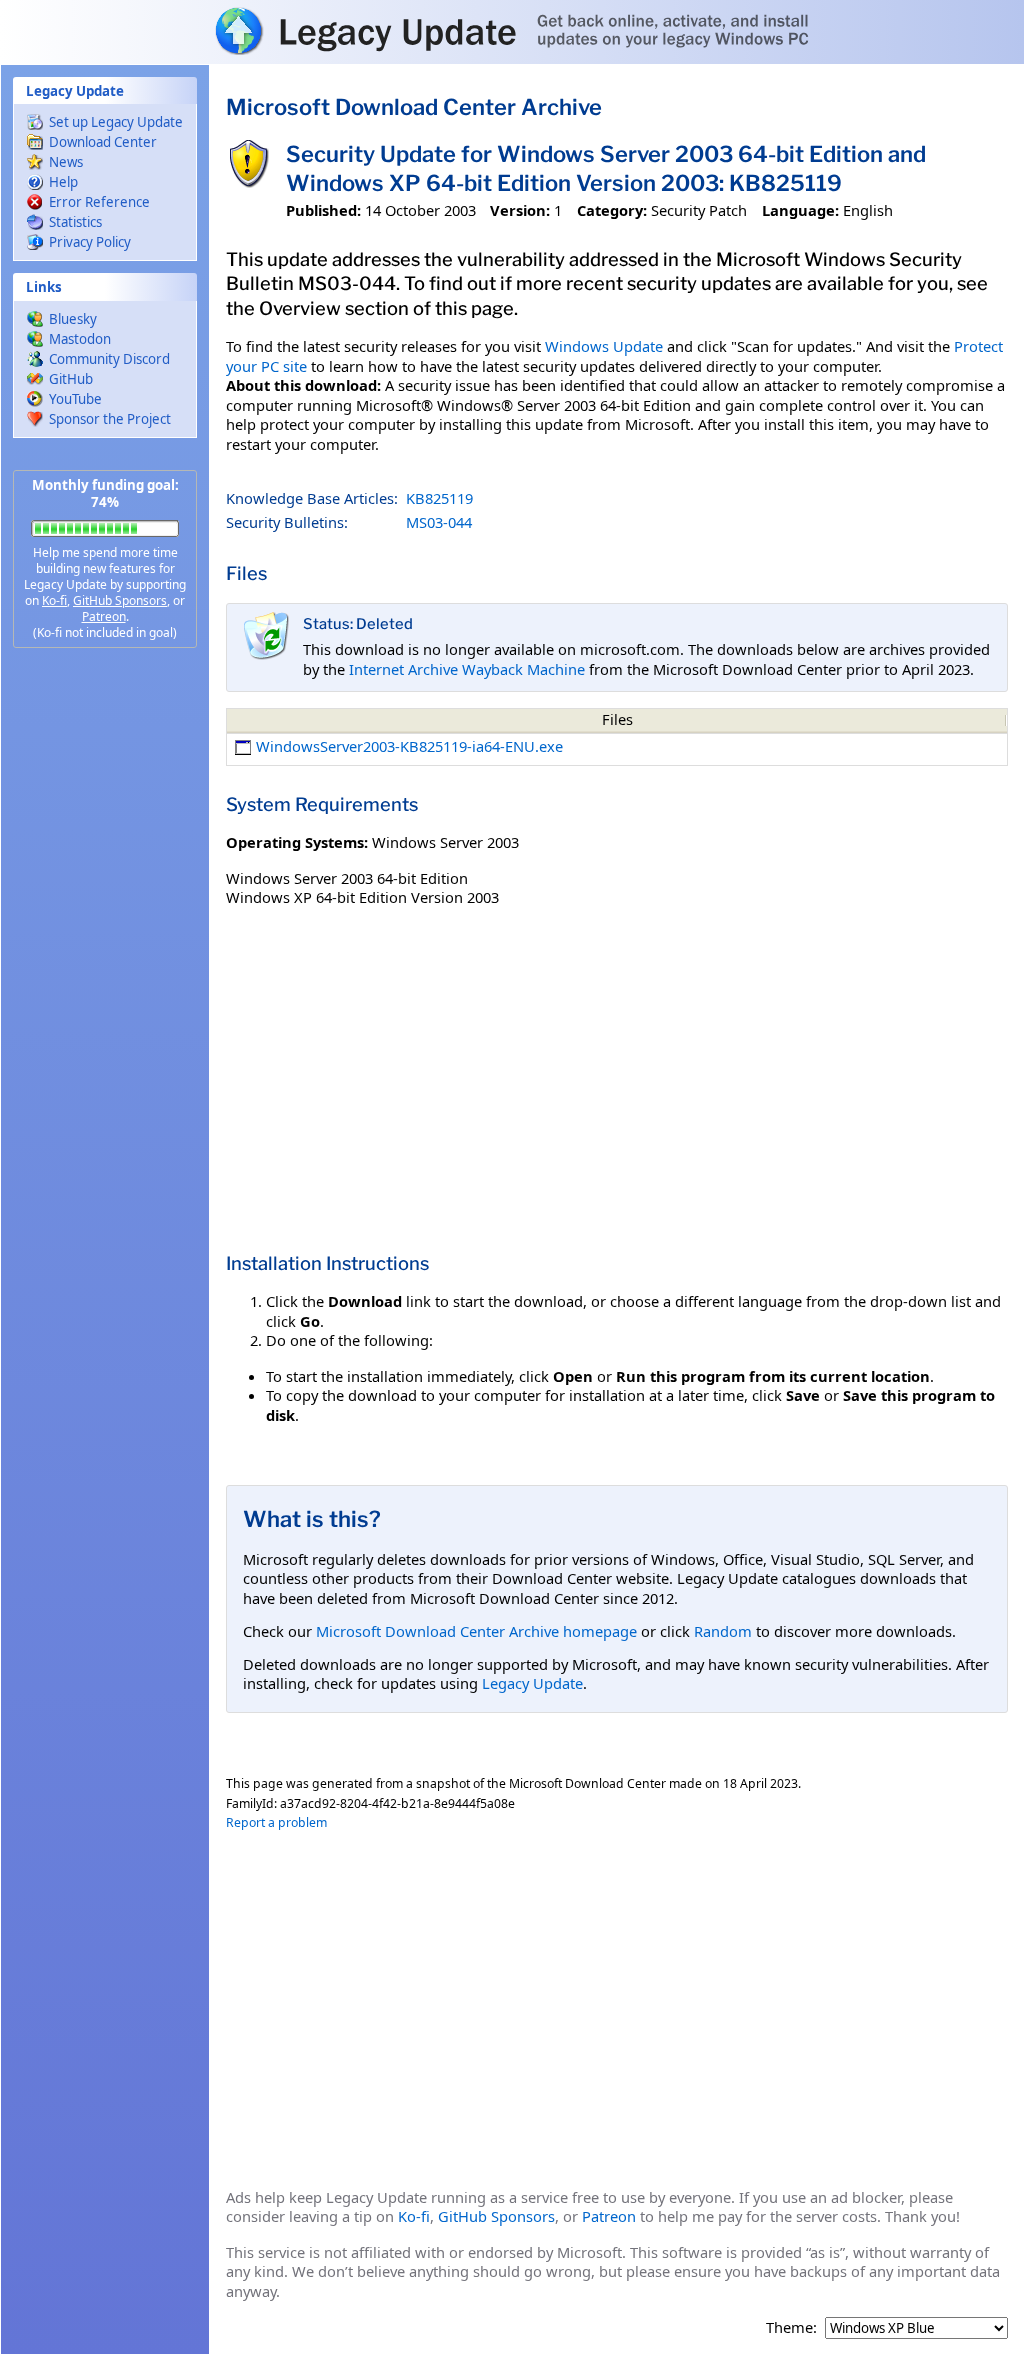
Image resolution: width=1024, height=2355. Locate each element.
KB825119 (439, 498)
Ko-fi (54, 600)
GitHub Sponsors (120, 600)
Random (723, 1631)
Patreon (104, 616)
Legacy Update (532, 1683)
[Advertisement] (105, 980)
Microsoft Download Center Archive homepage (476, 1631)
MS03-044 (439, 522)
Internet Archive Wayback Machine (467, 669)
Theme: (791, 2327)
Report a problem (276, 1822)
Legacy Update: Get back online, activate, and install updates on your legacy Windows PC (512, 31)
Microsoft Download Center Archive (414, 107)
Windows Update (604, 346)
